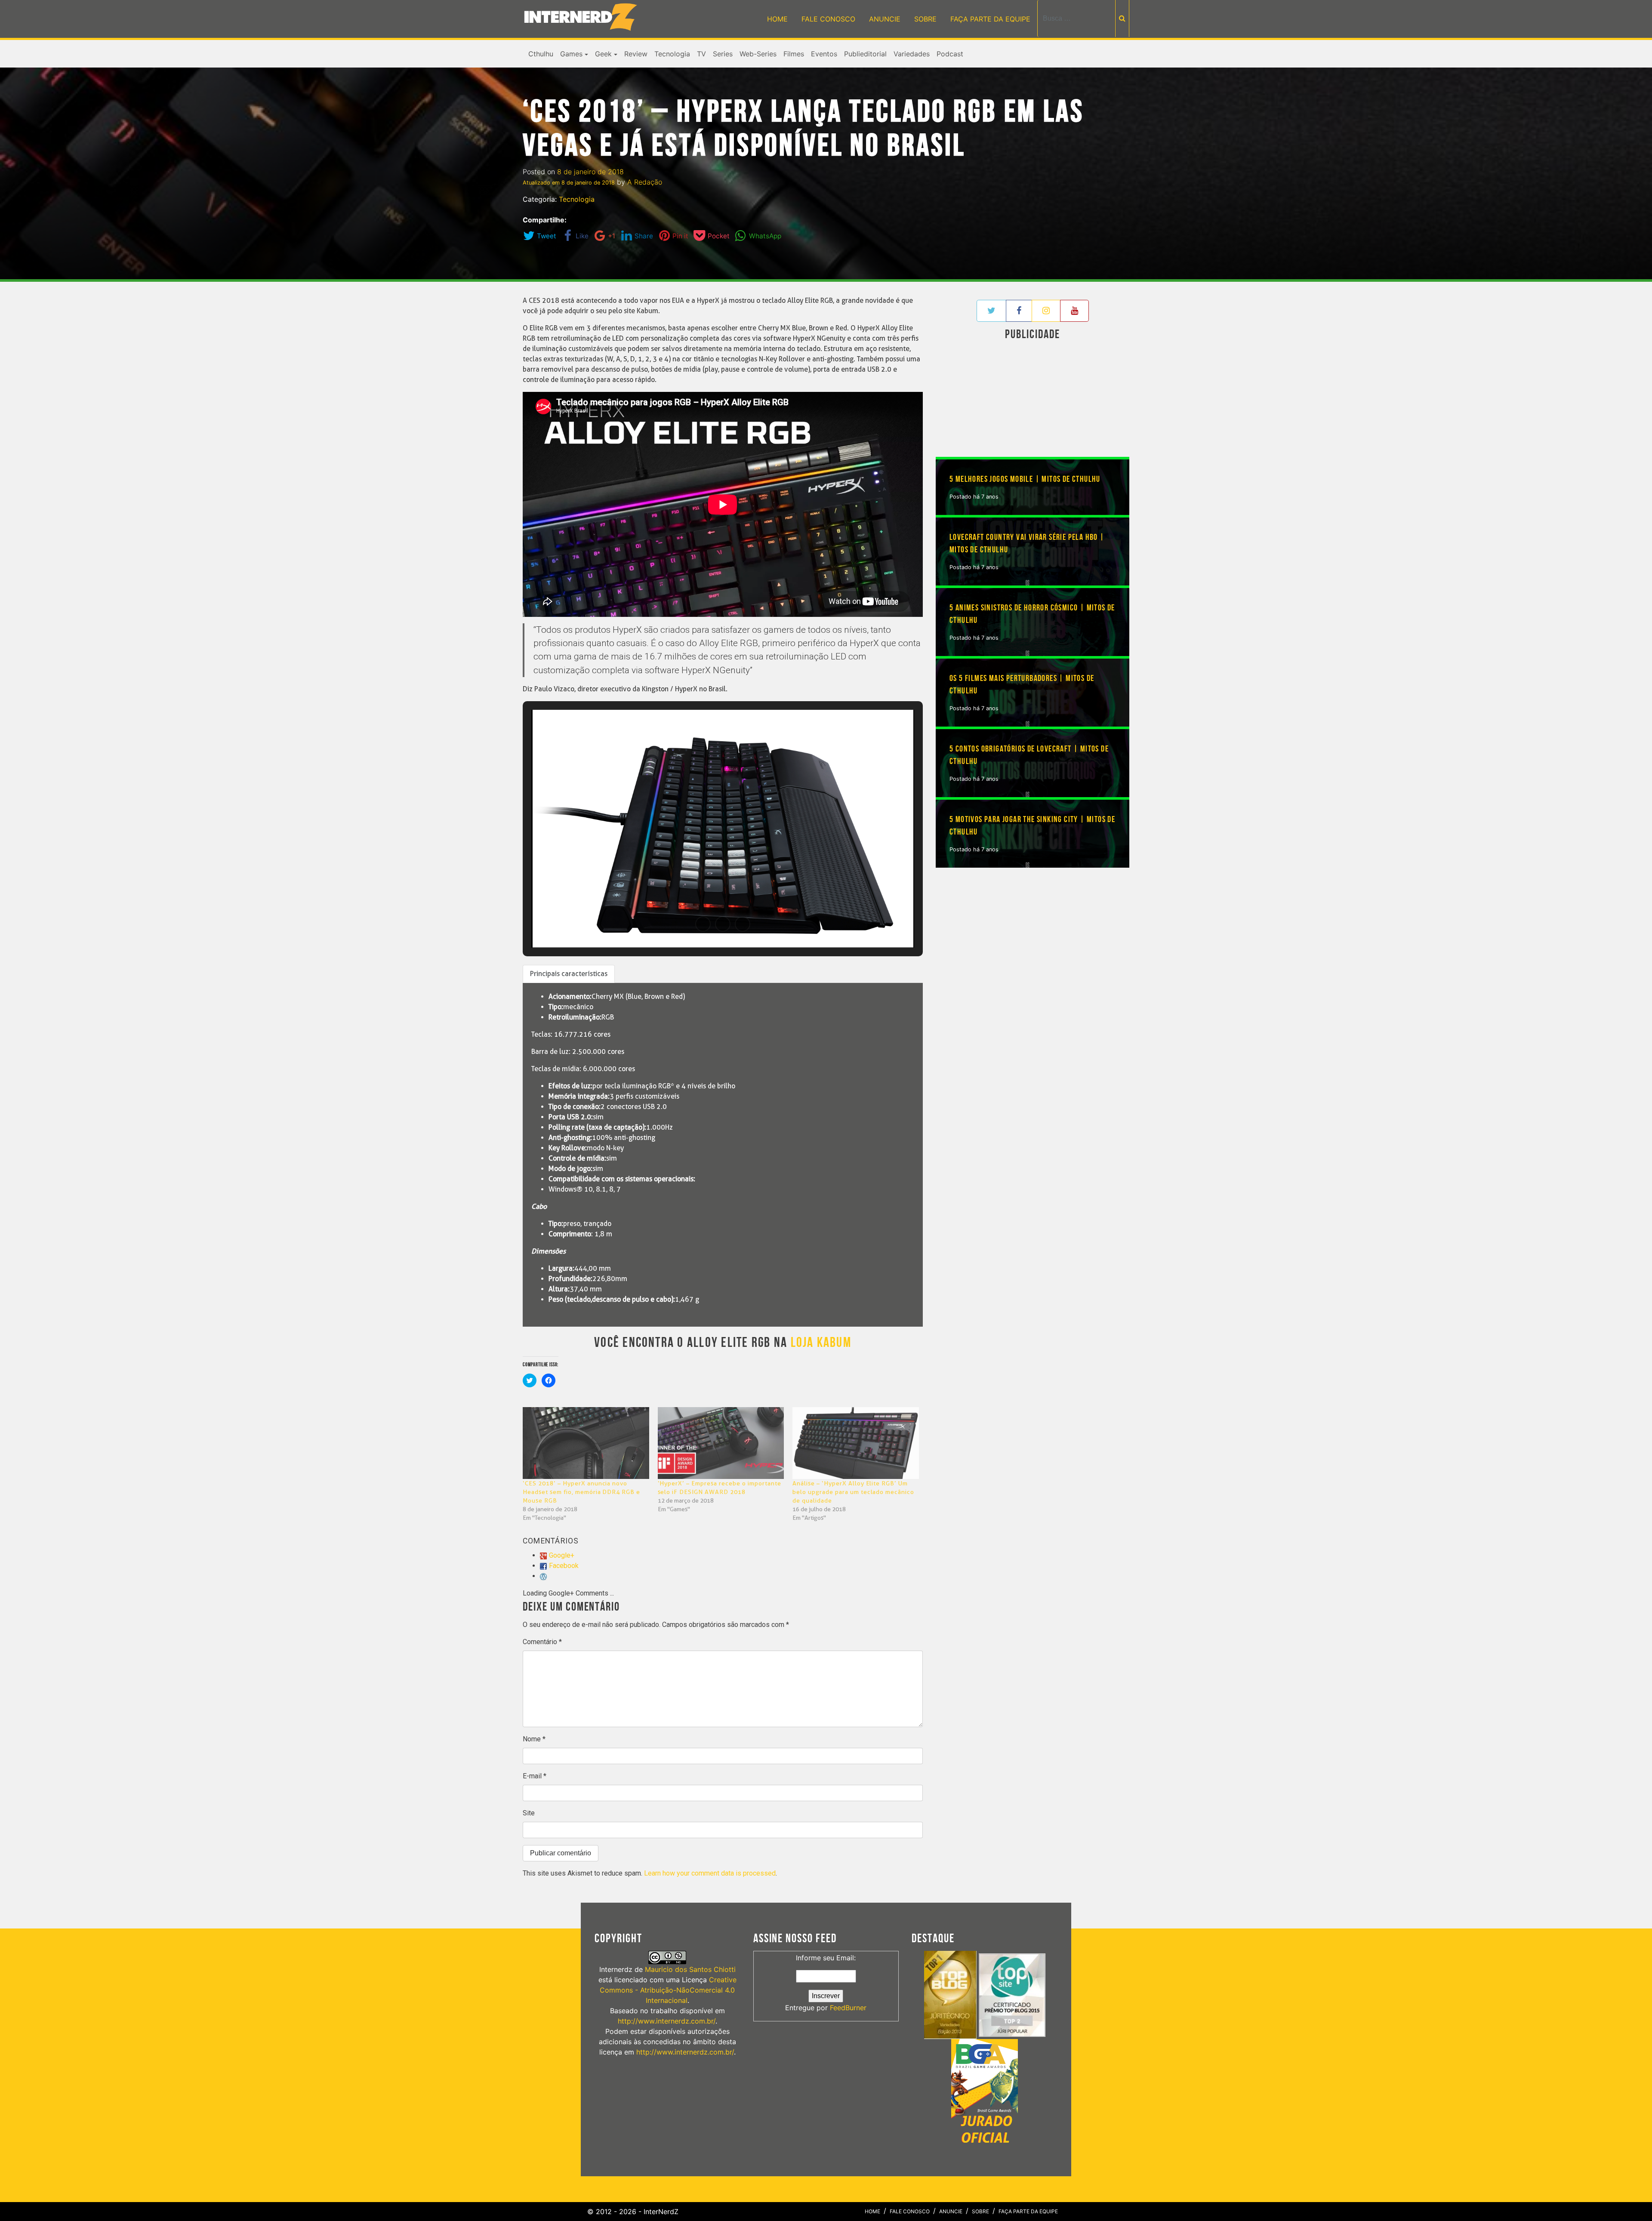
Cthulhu (541, 54)
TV (701, 54)
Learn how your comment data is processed (710, 1873)
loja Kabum (821, 1343)
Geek (603, 54)
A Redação (645, 182)
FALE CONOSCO (828, 19)
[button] (703, 924)
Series (723, 54)
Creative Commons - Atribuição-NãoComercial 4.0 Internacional (668, 1990)
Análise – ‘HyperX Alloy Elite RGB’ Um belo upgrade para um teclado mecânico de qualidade (853, 1492)
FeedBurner (848, 2008)
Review (636, 54)
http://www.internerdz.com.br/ (667, 2021)
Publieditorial (865, 54)
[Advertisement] (1032, 400)
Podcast (950, 54)
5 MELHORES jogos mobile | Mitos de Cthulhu (1025, 479)
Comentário (542, 1642)
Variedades (912, 54)
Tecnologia (672, 54)
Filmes (794, 54)
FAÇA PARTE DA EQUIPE (990, 19)
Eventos (824, 54)
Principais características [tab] (569, 974)
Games (571, 54)
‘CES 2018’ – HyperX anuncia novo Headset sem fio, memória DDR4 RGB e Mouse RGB (581, 1492)
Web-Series (758, 54)
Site (529, 1813)
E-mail (535, 1776)
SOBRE (925, 19)
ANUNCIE (885, 19)
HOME (777, 19)
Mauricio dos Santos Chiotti (690, 1969)
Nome (534, 1739)
